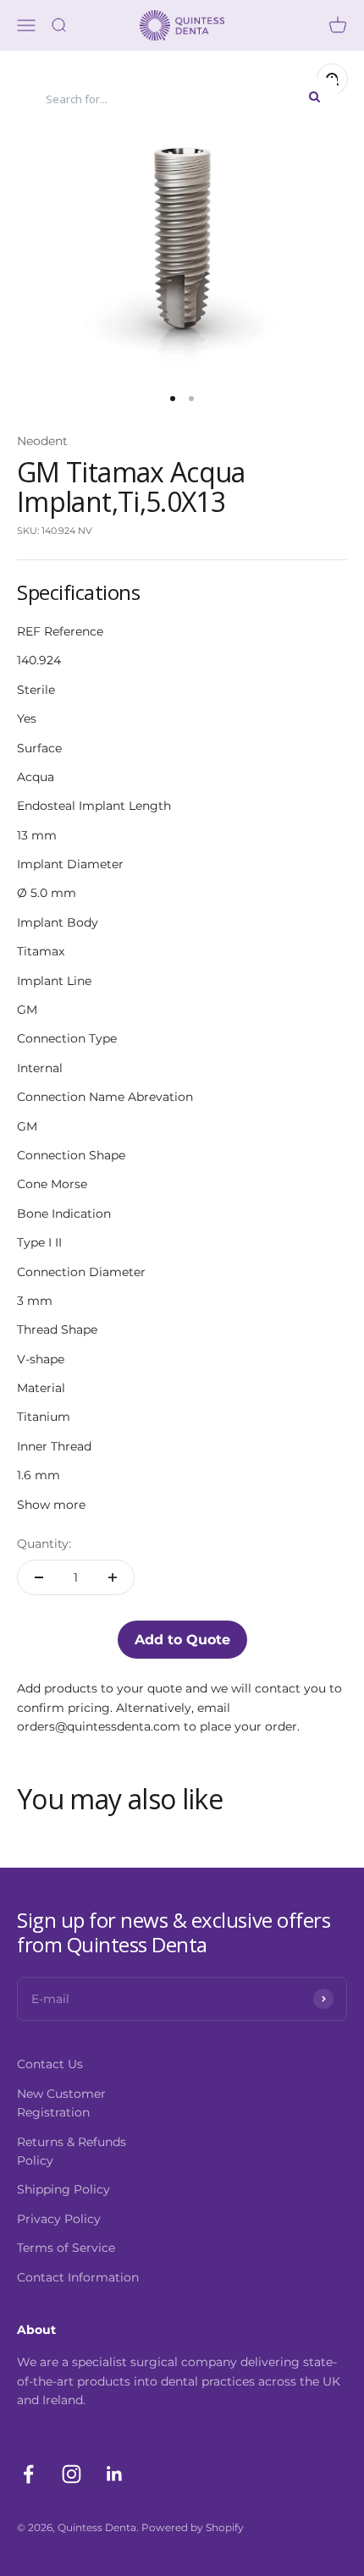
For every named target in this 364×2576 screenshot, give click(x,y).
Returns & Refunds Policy (72, 2151)
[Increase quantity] (113, 1577)
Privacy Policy (59, 2219)
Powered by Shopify (193, 2527)
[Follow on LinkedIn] (115, 2474)
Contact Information (78, 2277)
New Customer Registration (61, 2103)
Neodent (42, 441)
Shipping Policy (63, 2189)
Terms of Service (66, 2248)
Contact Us (50, 2064)
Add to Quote (182, 1640)
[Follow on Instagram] (72, 2474)
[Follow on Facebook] (28, 2474)
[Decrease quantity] (39, 1577)
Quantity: (44, 1544)
